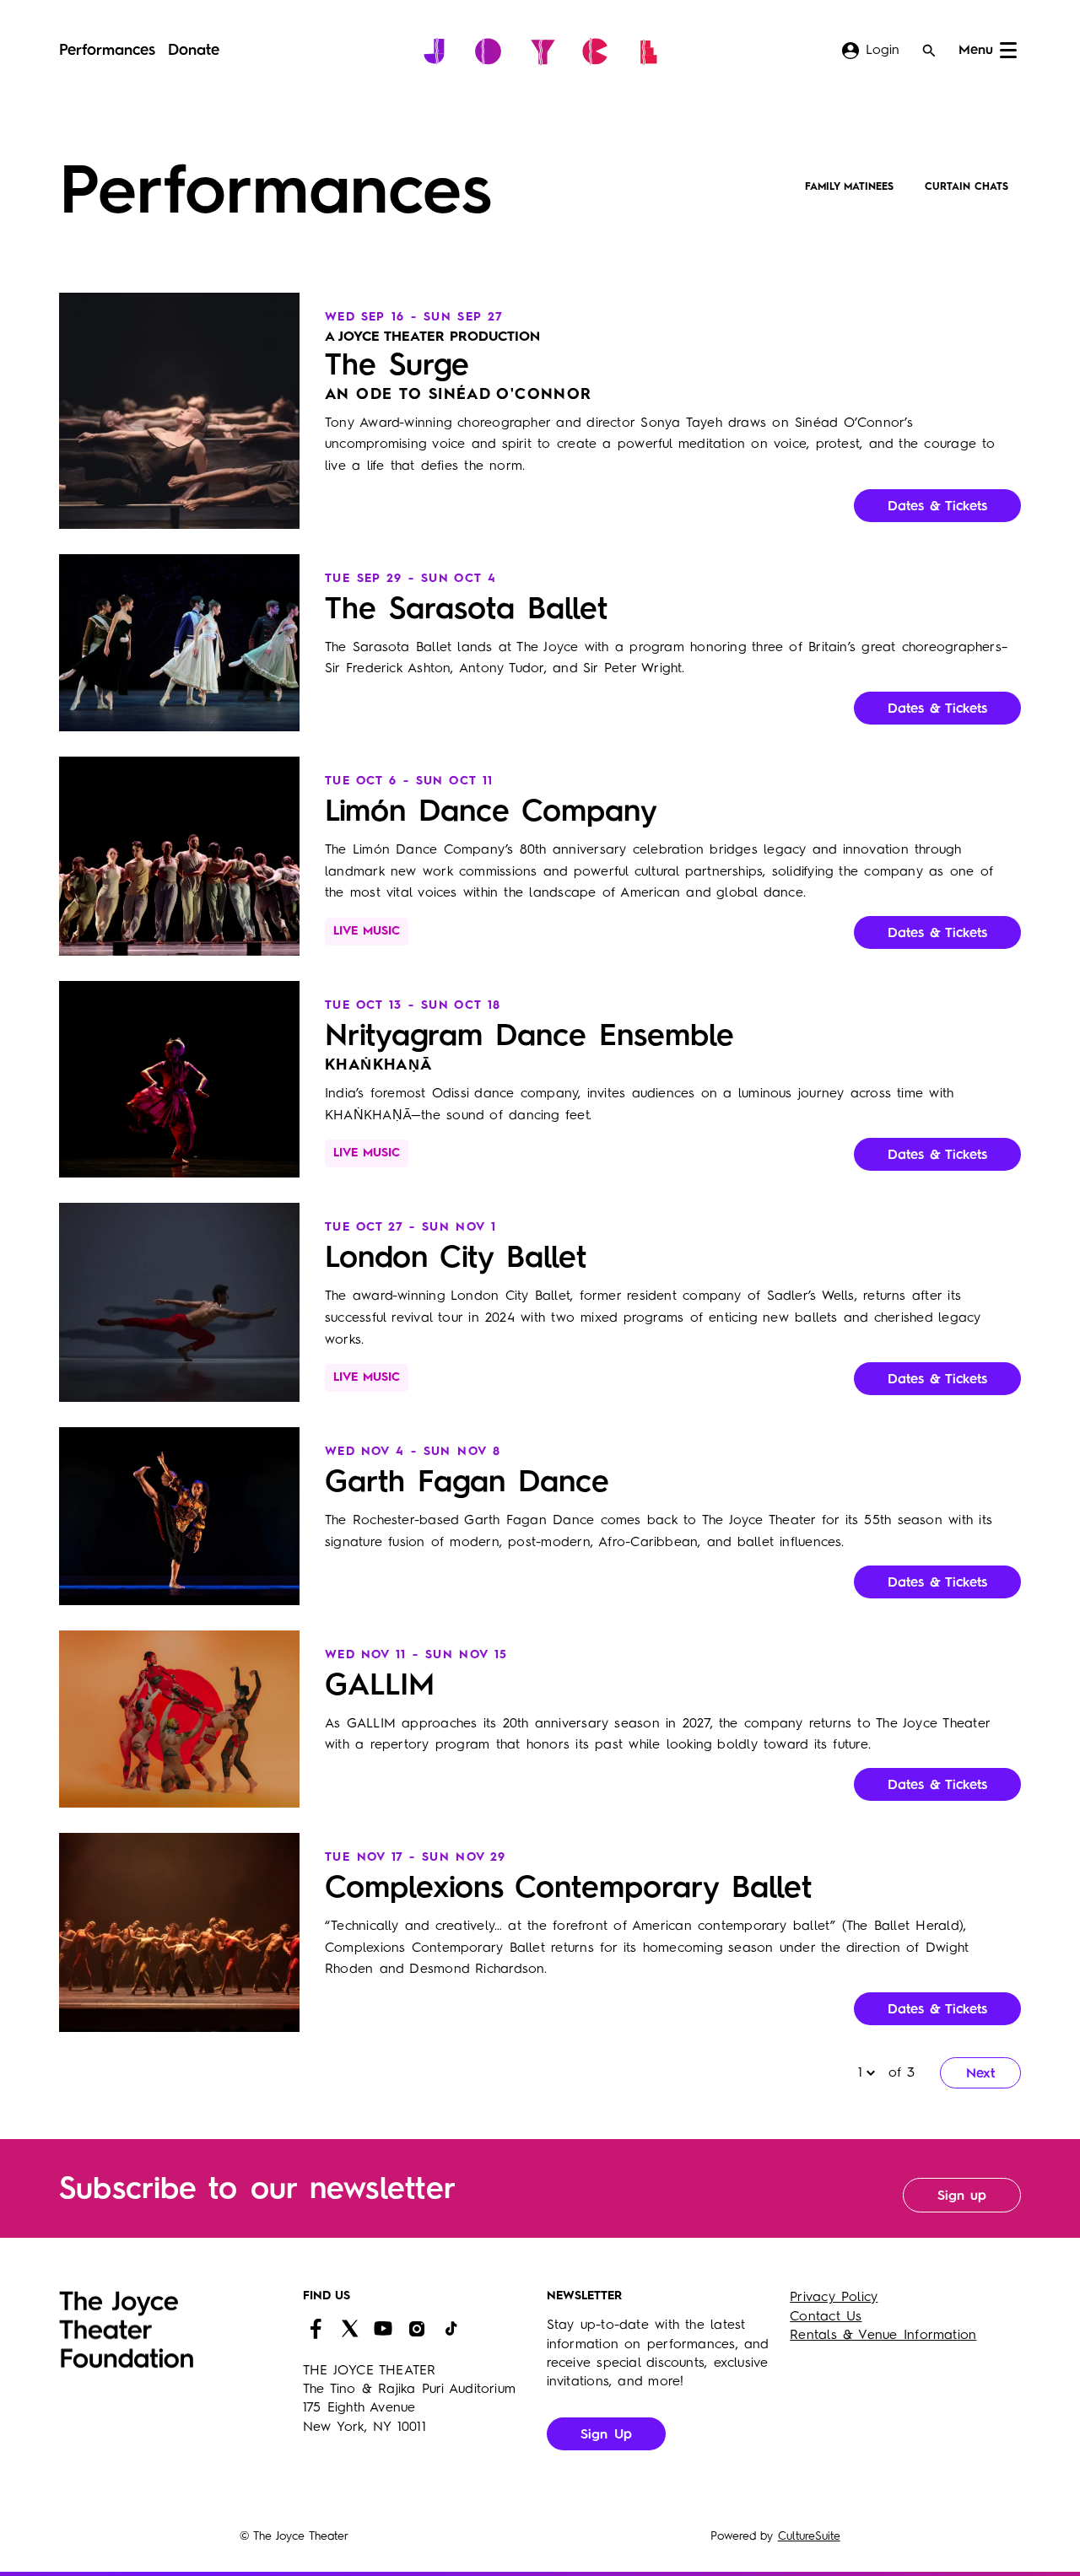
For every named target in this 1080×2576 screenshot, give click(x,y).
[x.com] (349, 2329)
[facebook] (316, 2329)
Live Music (367, 931)
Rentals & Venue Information (883, 2336)
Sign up (962, 2196)
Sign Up (607, 2435)
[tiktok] (451, 2329)
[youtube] (383, 2329)
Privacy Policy (834, 2298)
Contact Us (826, 2317)
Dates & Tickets (937, 507)
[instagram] (417, 2329)
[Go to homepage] (540, 51)
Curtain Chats (967, 187)
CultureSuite (809, 2536)
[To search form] (929, 51)
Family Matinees (849, 187)
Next (980, 2074)
